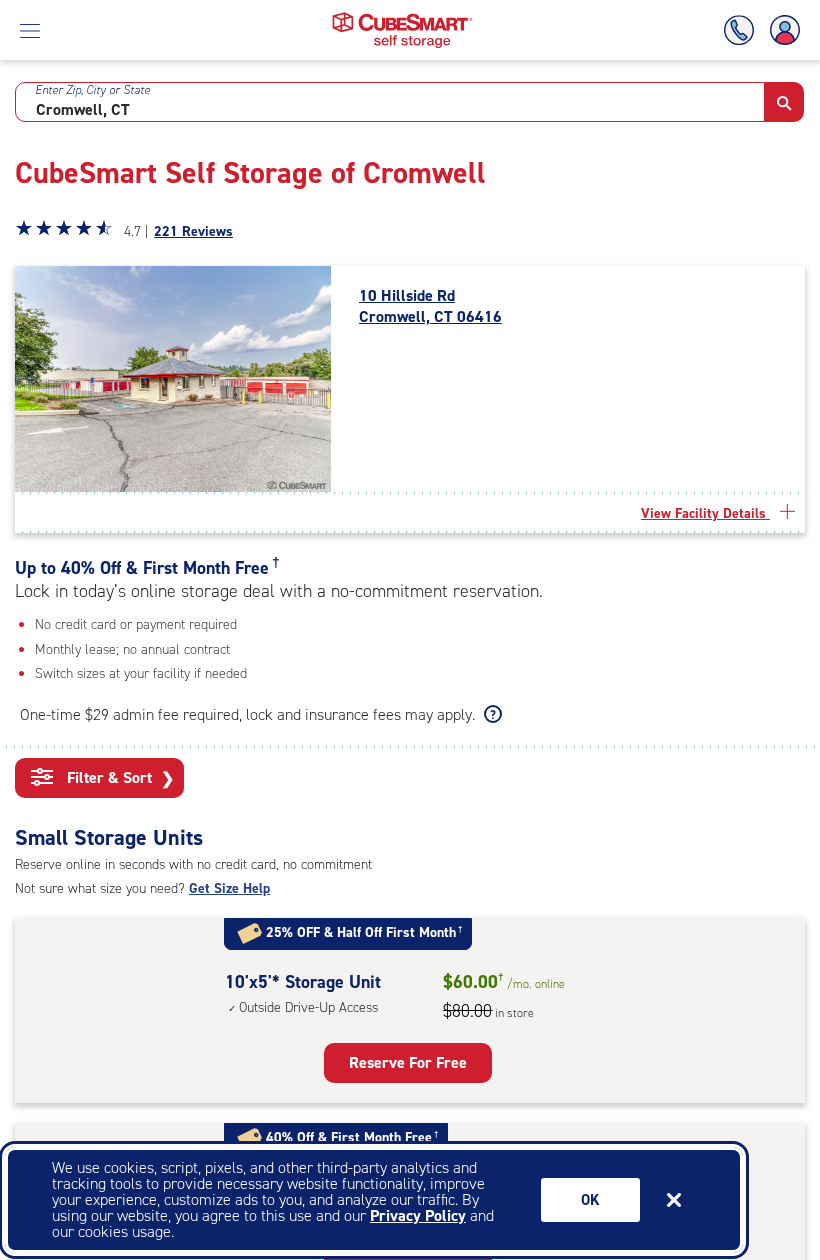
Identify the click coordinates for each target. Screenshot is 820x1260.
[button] (784, 102)
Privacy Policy (418, 1215)
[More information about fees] (490, 715)
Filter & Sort (118, 778)
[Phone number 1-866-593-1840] (743, 30)
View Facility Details (705, 513)
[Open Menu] (30, 30)
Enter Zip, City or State (92, 90)
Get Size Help (229, 888)
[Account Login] (781, 30)
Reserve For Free (408, 1062)
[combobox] (390, 102)
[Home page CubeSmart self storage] (402, 17)
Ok (590, 1200)
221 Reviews (193, 231)
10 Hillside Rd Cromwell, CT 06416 (430, 306)
